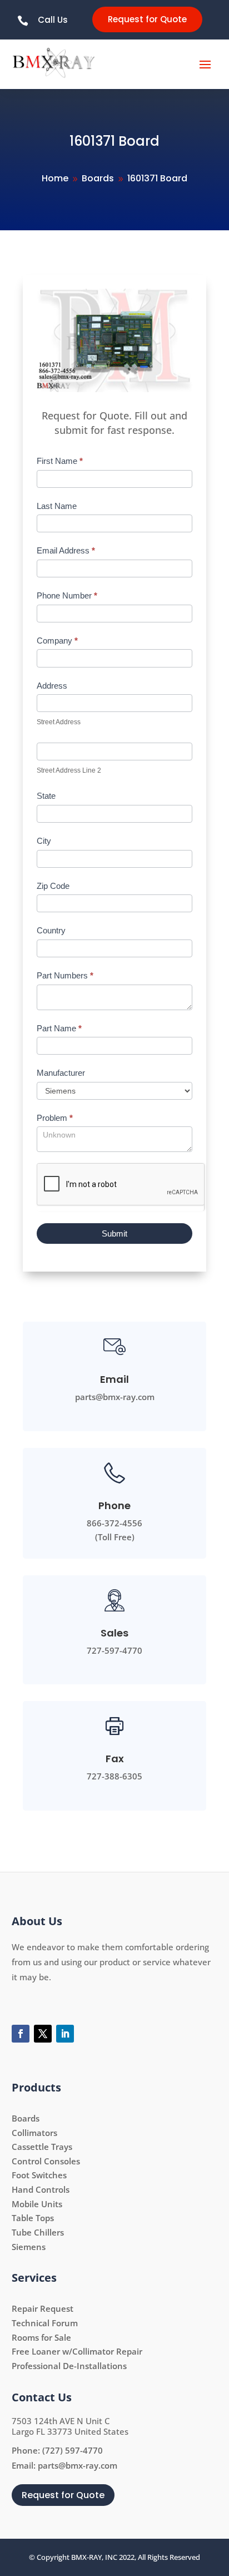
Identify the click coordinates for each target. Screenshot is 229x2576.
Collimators (34, 2133)
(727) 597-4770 (73, 2450)
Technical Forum (45, 2323)
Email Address (66, 550)
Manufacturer (61, 1073)
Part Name (59, 1028)
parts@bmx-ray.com (78, 2465)
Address (52, 686)
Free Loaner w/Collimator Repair (77, 2351)
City (44, 841)
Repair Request (43, 2308)
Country (51, 930)
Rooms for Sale (41, 2337)
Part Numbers (65, 975)
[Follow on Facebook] (21, 2034)
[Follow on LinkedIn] (65, 2034)
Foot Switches (39, 2175)
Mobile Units (37, 2204)
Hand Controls (41, 2189)
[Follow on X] (43, 2034)
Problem (55, 1118)
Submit (114, 1233)
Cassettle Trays (42, 2147)
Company (57, 641)
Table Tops (33, 2218)
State (46, 796)
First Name (60, 461)
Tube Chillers (38, 2232)
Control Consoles (46, 2161)
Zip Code (53, 886)
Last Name (57, 506)
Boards (26, 2118)
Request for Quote (147, 19)
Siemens (29, 2247)
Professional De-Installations (69, 2366)
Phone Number (67, 595)
